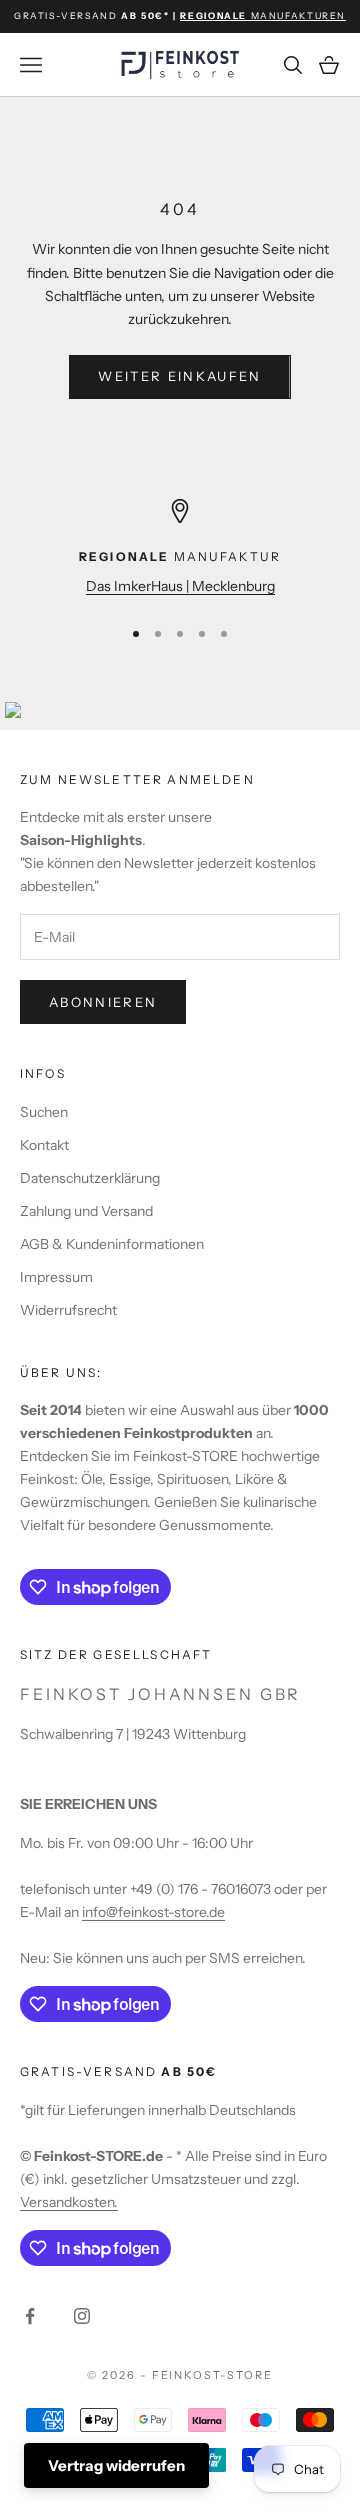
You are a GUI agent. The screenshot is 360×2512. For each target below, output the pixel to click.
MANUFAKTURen (263, 15)
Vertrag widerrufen (116, 2465)
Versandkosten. (69, 2202)
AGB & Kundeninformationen (112, 1244)
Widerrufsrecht (68, 1310)
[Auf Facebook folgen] (30, 2316)
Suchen (44, 1112)
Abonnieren (103, 1002)
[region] (180, 548)
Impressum (56, 1277)
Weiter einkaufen (179, 376)
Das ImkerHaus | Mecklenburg (180, 586)
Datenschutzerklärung (90, 1178)
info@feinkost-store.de (153, 1912)
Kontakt (44, 1145)
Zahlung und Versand (86, 1211)
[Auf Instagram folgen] (82, 2316)
